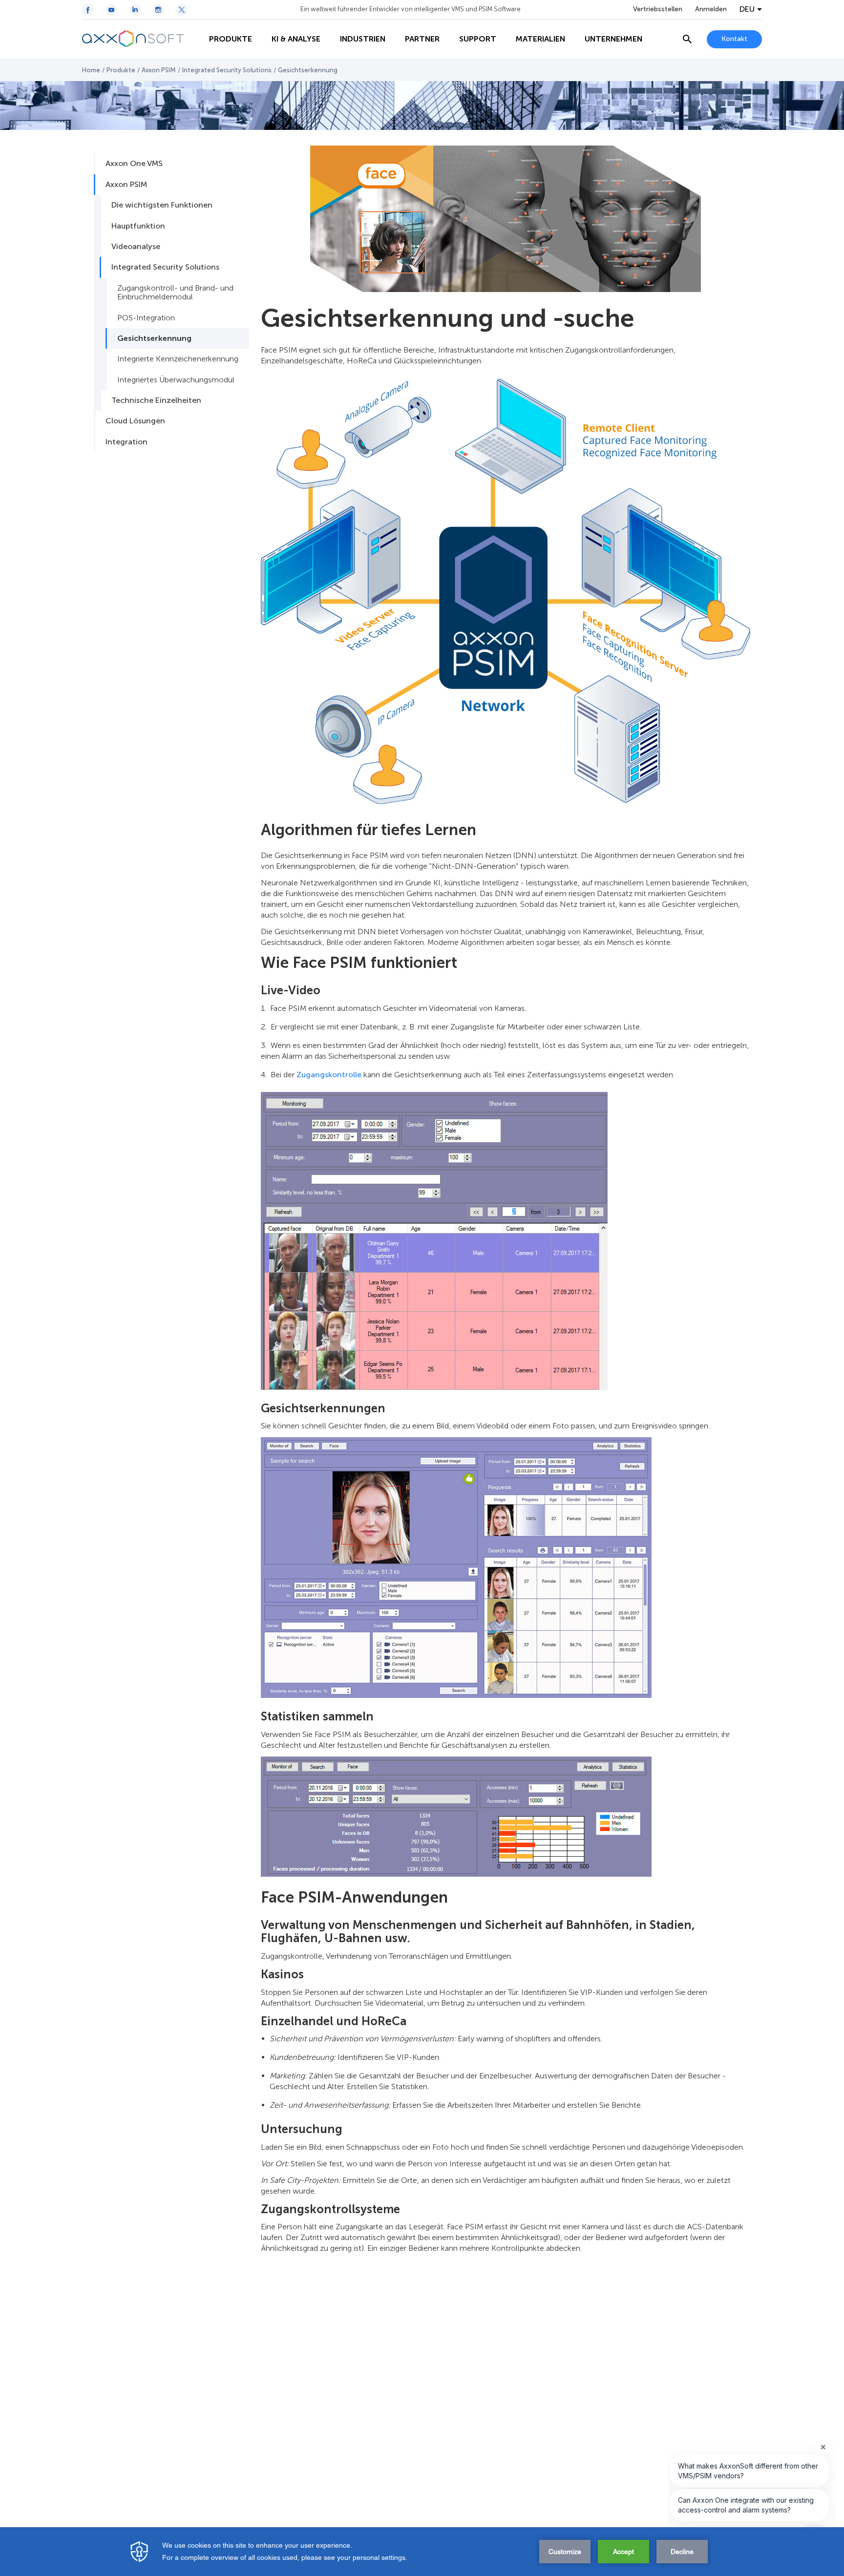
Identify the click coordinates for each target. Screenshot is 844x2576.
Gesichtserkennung (154, 338)
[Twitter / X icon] (182, 10)
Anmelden (711, 9)
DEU (747, 9)
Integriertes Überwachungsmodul (176, 380)
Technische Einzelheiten (156, 400)
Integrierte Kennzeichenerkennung (178, 359)
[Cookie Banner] (422, 2552)
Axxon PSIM (159, 70)
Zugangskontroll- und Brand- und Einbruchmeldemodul (175, 292)
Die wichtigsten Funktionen (162, 205)
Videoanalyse (136, 246)
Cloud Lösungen (135, 421)
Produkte (121, 70)
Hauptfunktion (138, 226)
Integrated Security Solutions (227, 70)
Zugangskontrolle (329, 1075)
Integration (127, 442)
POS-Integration (146, 318)
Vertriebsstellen (658, 9)
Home (91, 70)
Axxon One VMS (134, 163)
